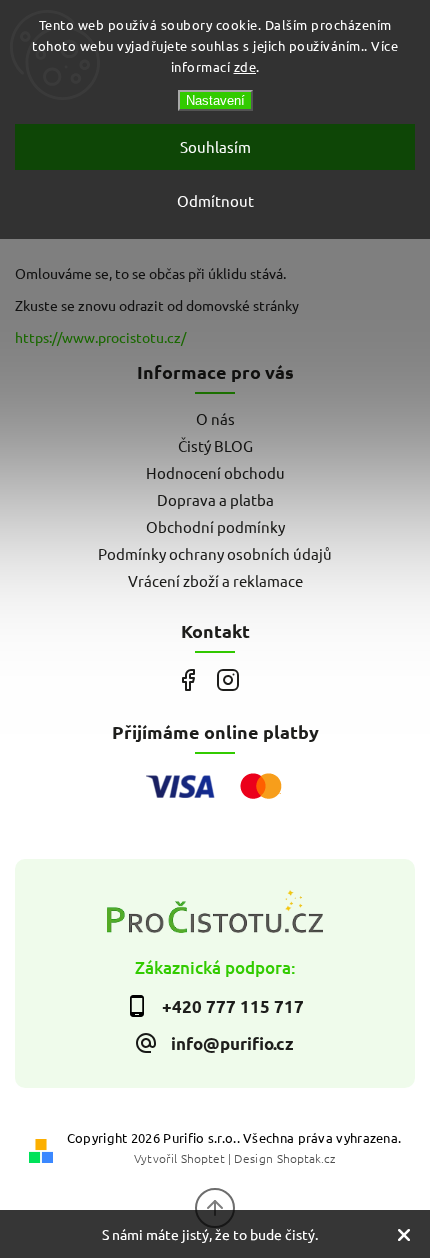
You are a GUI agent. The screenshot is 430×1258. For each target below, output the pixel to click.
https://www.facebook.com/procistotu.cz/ (187, 680)
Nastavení (215, 100)
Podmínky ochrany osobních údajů (215, 553)
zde (245, 66)
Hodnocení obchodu (215, 472)
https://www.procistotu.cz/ (100, 337)
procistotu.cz (227, 680)
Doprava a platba (215, 499)
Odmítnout (215, 200)
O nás (215, 418)
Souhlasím (215, 146)
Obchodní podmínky (215, 526)
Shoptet (203, 1158)
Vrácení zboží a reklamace (215, 580)
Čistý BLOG (215, 445)
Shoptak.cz (306, 1158)
